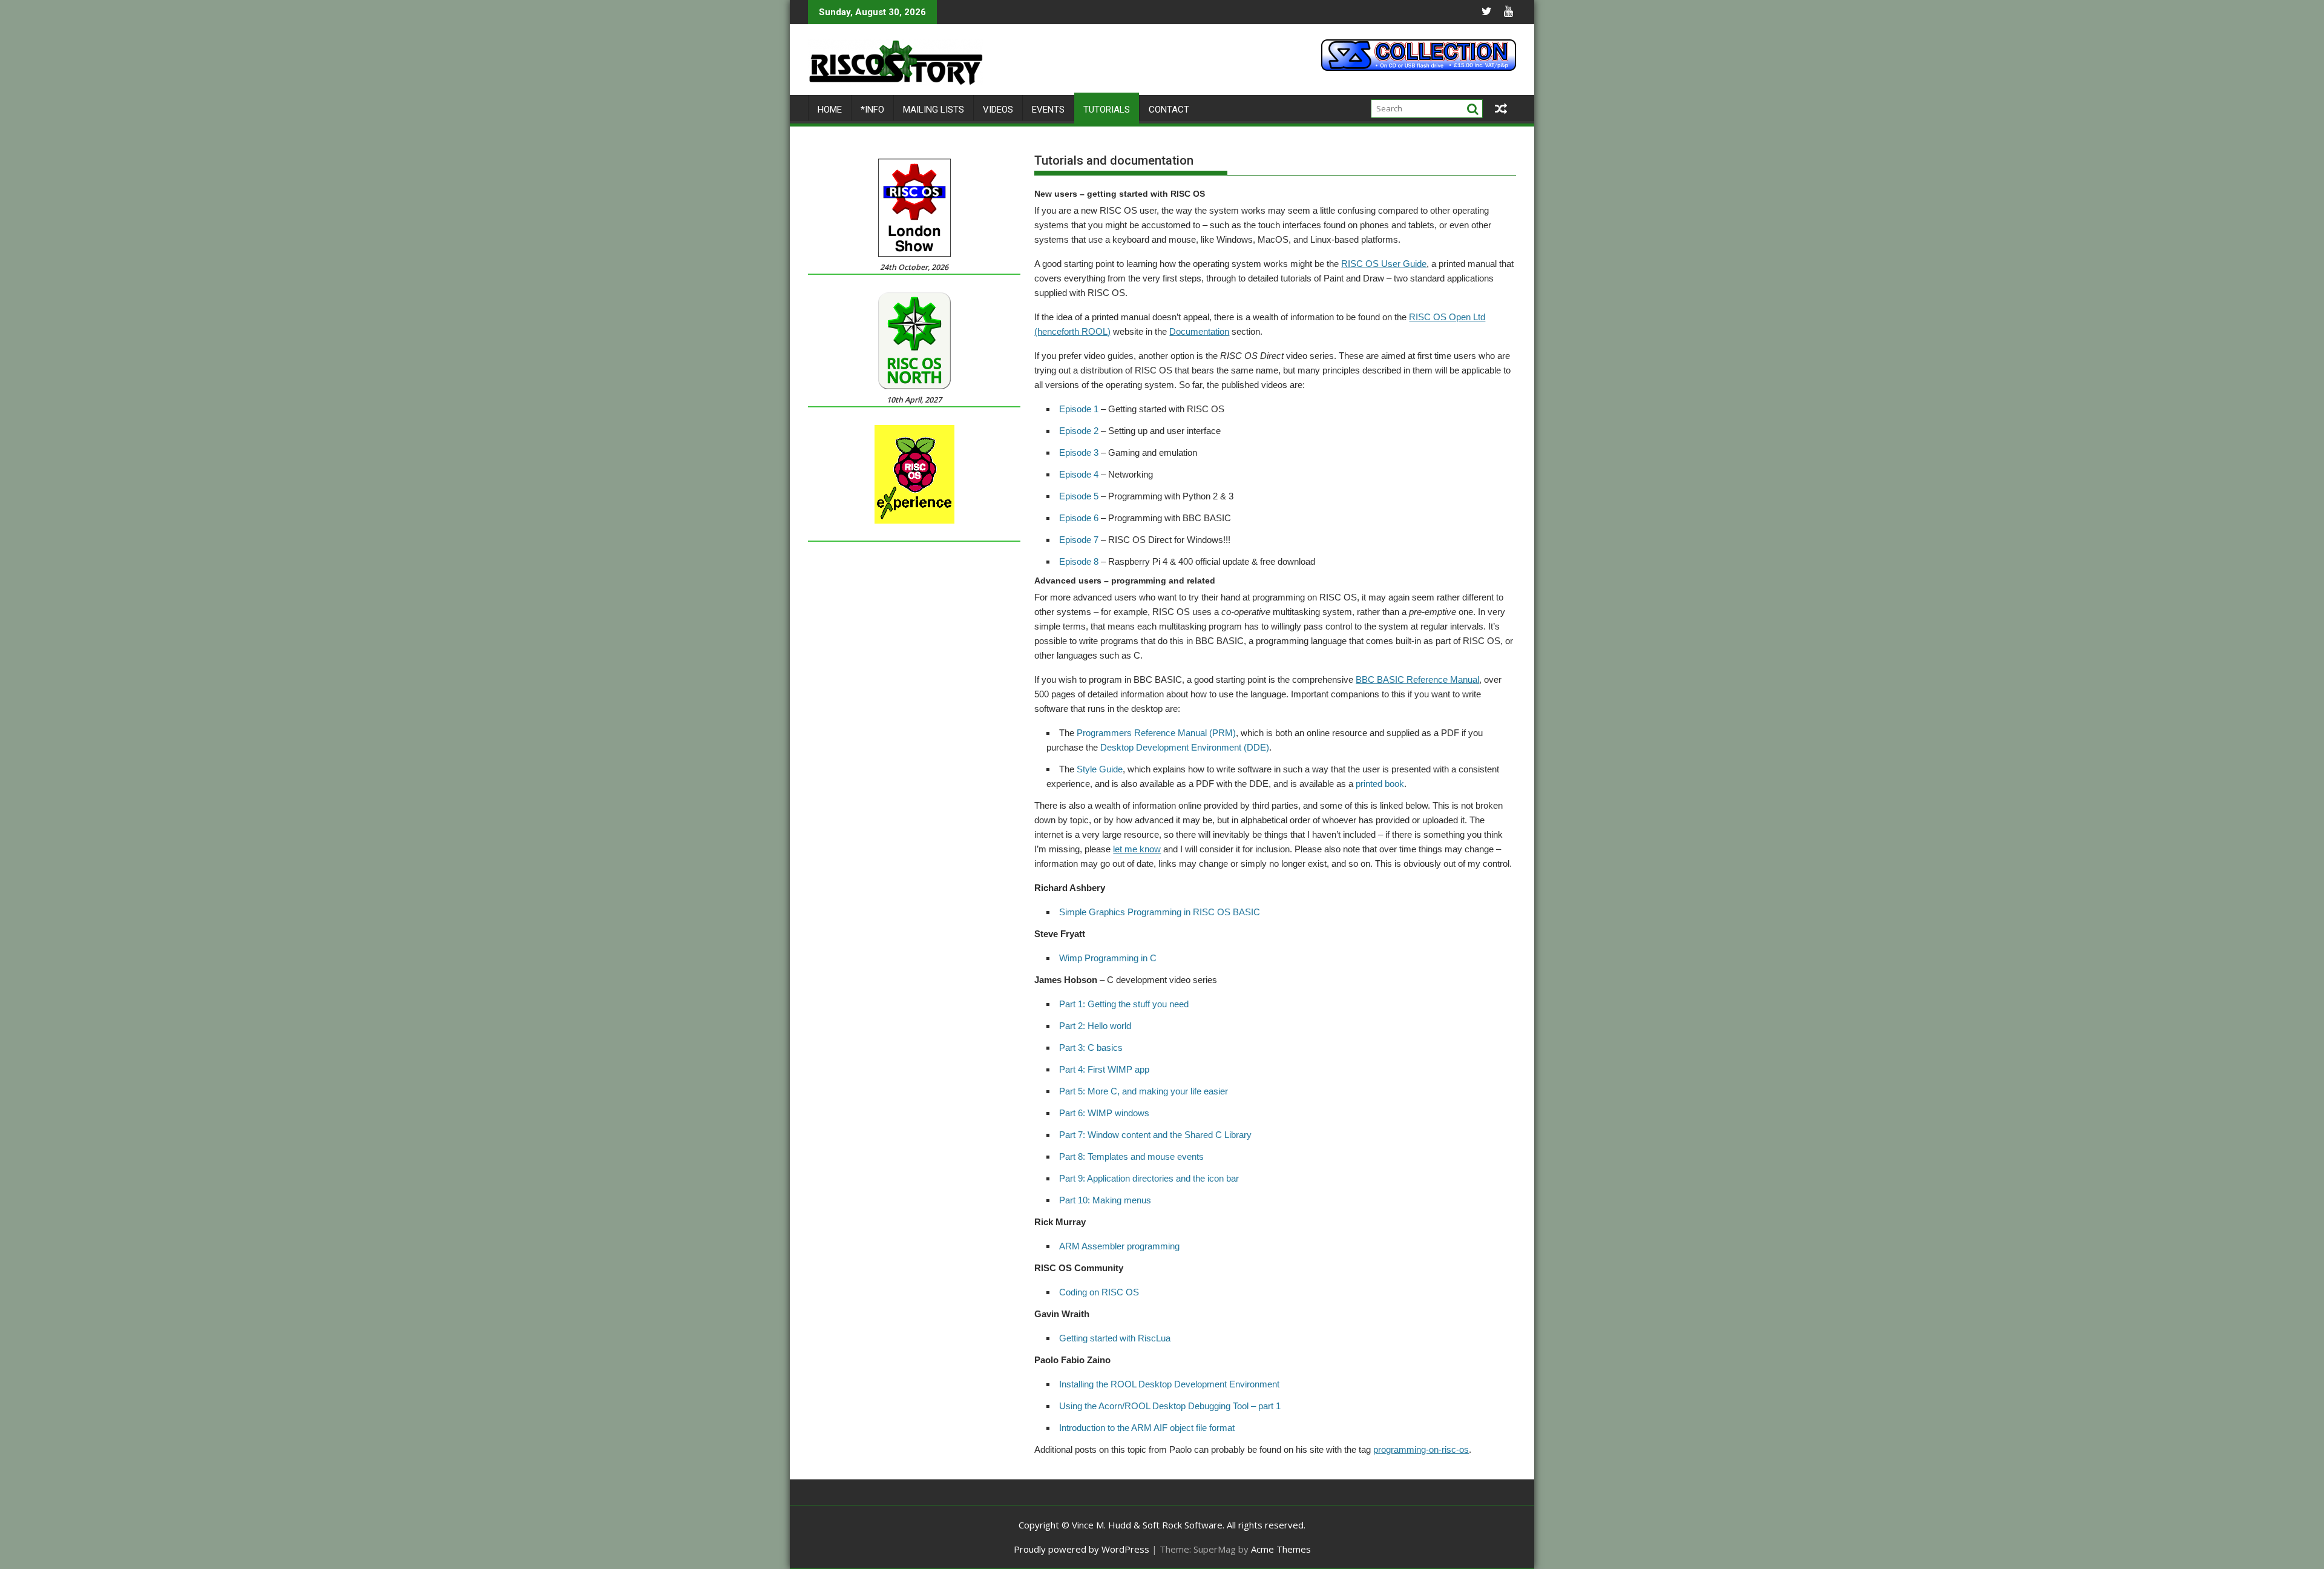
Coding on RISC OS (1099, 1292)
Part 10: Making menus (1105, 1200)
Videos (998, 110)
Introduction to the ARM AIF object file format (1147, 1428)
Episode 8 (1079, 561)
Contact (1169, 110)
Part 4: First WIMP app (1104, 1069)
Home (830, 110)
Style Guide (1100, 769)
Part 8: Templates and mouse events (1131, 1156)
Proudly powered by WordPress (1082, 1549)
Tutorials (1107, 110)
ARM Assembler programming (1119, 1246)
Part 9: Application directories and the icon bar (1149, 1178)
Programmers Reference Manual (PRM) (1156, 733)
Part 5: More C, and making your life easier (1144, 1091)
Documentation (1199, 331)
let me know (1137, 849)
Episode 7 (1079, 540)
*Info (872, 110)
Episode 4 (1079, 474)
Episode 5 (1079, 496)
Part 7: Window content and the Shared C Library (1155, 1135)
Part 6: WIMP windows (1104, 1113)
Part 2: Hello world (1095, 1026)
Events (1048, 110)
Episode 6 (1079, 518)
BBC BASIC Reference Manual (1417, 679)
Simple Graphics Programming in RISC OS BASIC (1160, 912)
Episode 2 (1079, 431)
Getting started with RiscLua (1115, 1338)
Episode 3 (1079, 452)
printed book (1380, 784)
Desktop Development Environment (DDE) (1185, 747)
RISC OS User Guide (1384, 264)
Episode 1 (1079, 409)
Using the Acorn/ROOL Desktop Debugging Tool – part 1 (1170, 1406)
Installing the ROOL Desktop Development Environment (1169, 1384)
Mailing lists (934, 110)
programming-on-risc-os (1421, 1449)
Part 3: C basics (1091, 1048)
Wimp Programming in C (1108, 958)
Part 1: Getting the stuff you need (1124, 1004)
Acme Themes (1281, 1549)
